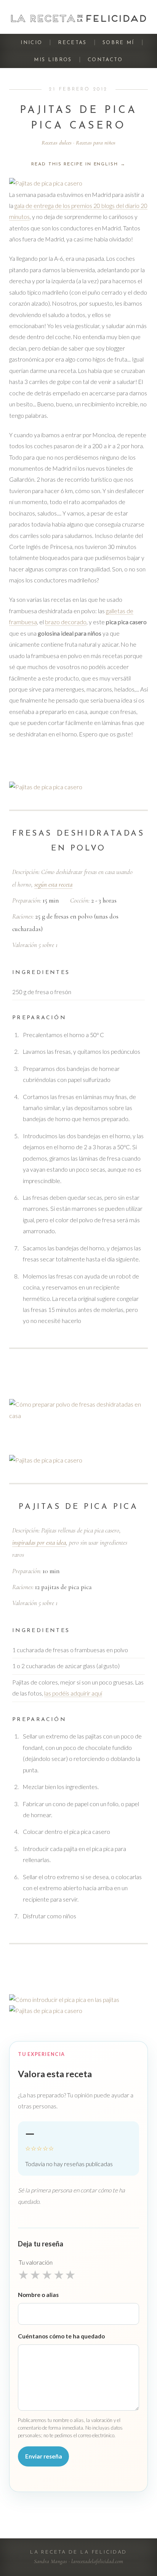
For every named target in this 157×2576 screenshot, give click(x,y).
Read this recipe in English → (78, 164)
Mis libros (53, 60)
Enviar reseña (44, 2456)
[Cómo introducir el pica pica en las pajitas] (78, 2000)
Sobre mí (119, 43)
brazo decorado (66, 622)
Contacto (105, 60)
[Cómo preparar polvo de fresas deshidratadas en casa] (78, 1410)
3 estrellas (47, 2275)
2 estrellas (35, 2275)
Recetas (72, 43)
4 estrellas (59, 2275)
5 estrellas (70, 2275)
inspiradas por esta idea (39, 1543)
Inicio (31, 43)
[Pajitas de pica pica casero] (78, 183)
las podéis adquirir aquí (73, 1693)
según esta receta (53, 884)
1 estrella (23, 2275)
